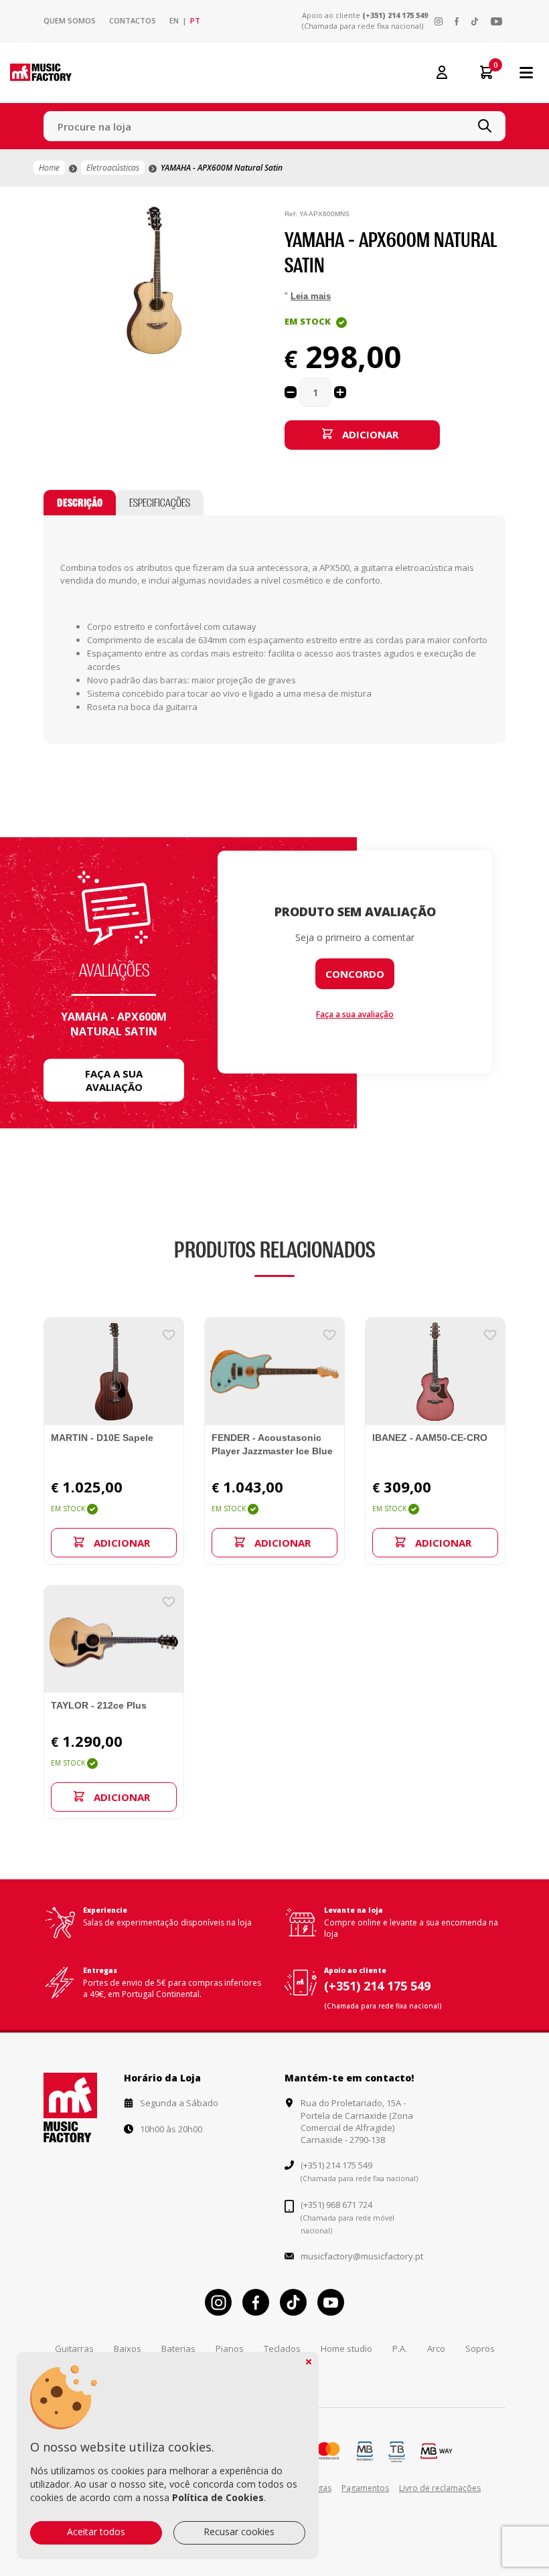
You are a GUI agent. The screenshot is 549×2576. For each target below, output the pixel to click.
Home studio (346, 2348)
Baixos (128, 2348)
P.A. (400, 2348)
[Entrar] (442, 72)
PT (195, 20)
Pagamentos (365, 2488)
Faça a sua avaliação (114, 1080)
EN (174, 20)
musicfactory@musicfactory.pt (362, 2256)
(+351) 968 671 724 (336, 2205)
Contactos (133, 20)
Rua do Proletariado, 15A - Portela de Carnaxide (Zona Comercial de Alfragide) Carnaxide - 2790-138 (357, 2121)
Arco (436, 2348)
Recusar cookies (239, 2531)
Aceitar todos (96, 2531)
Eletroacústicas (113, 168)
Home (49, 168)
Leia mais (311, 296)
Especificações (160, 503)
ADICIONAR (370, 434)
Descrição (80, 503)
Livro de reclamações (440, 2488)
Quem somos (70, 20)
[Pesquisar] (485, 126)
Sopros (480, 2348)
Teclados (282, 2348)
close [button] (309, 2362)
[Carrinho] (480, 72)
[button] (252, 219)
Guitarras (74, 2348)
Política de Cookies (218, 2497)
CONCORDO (355, 974)
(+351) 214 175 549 (395, 15)
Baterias (178, 2348)
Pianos (230, 2348)
